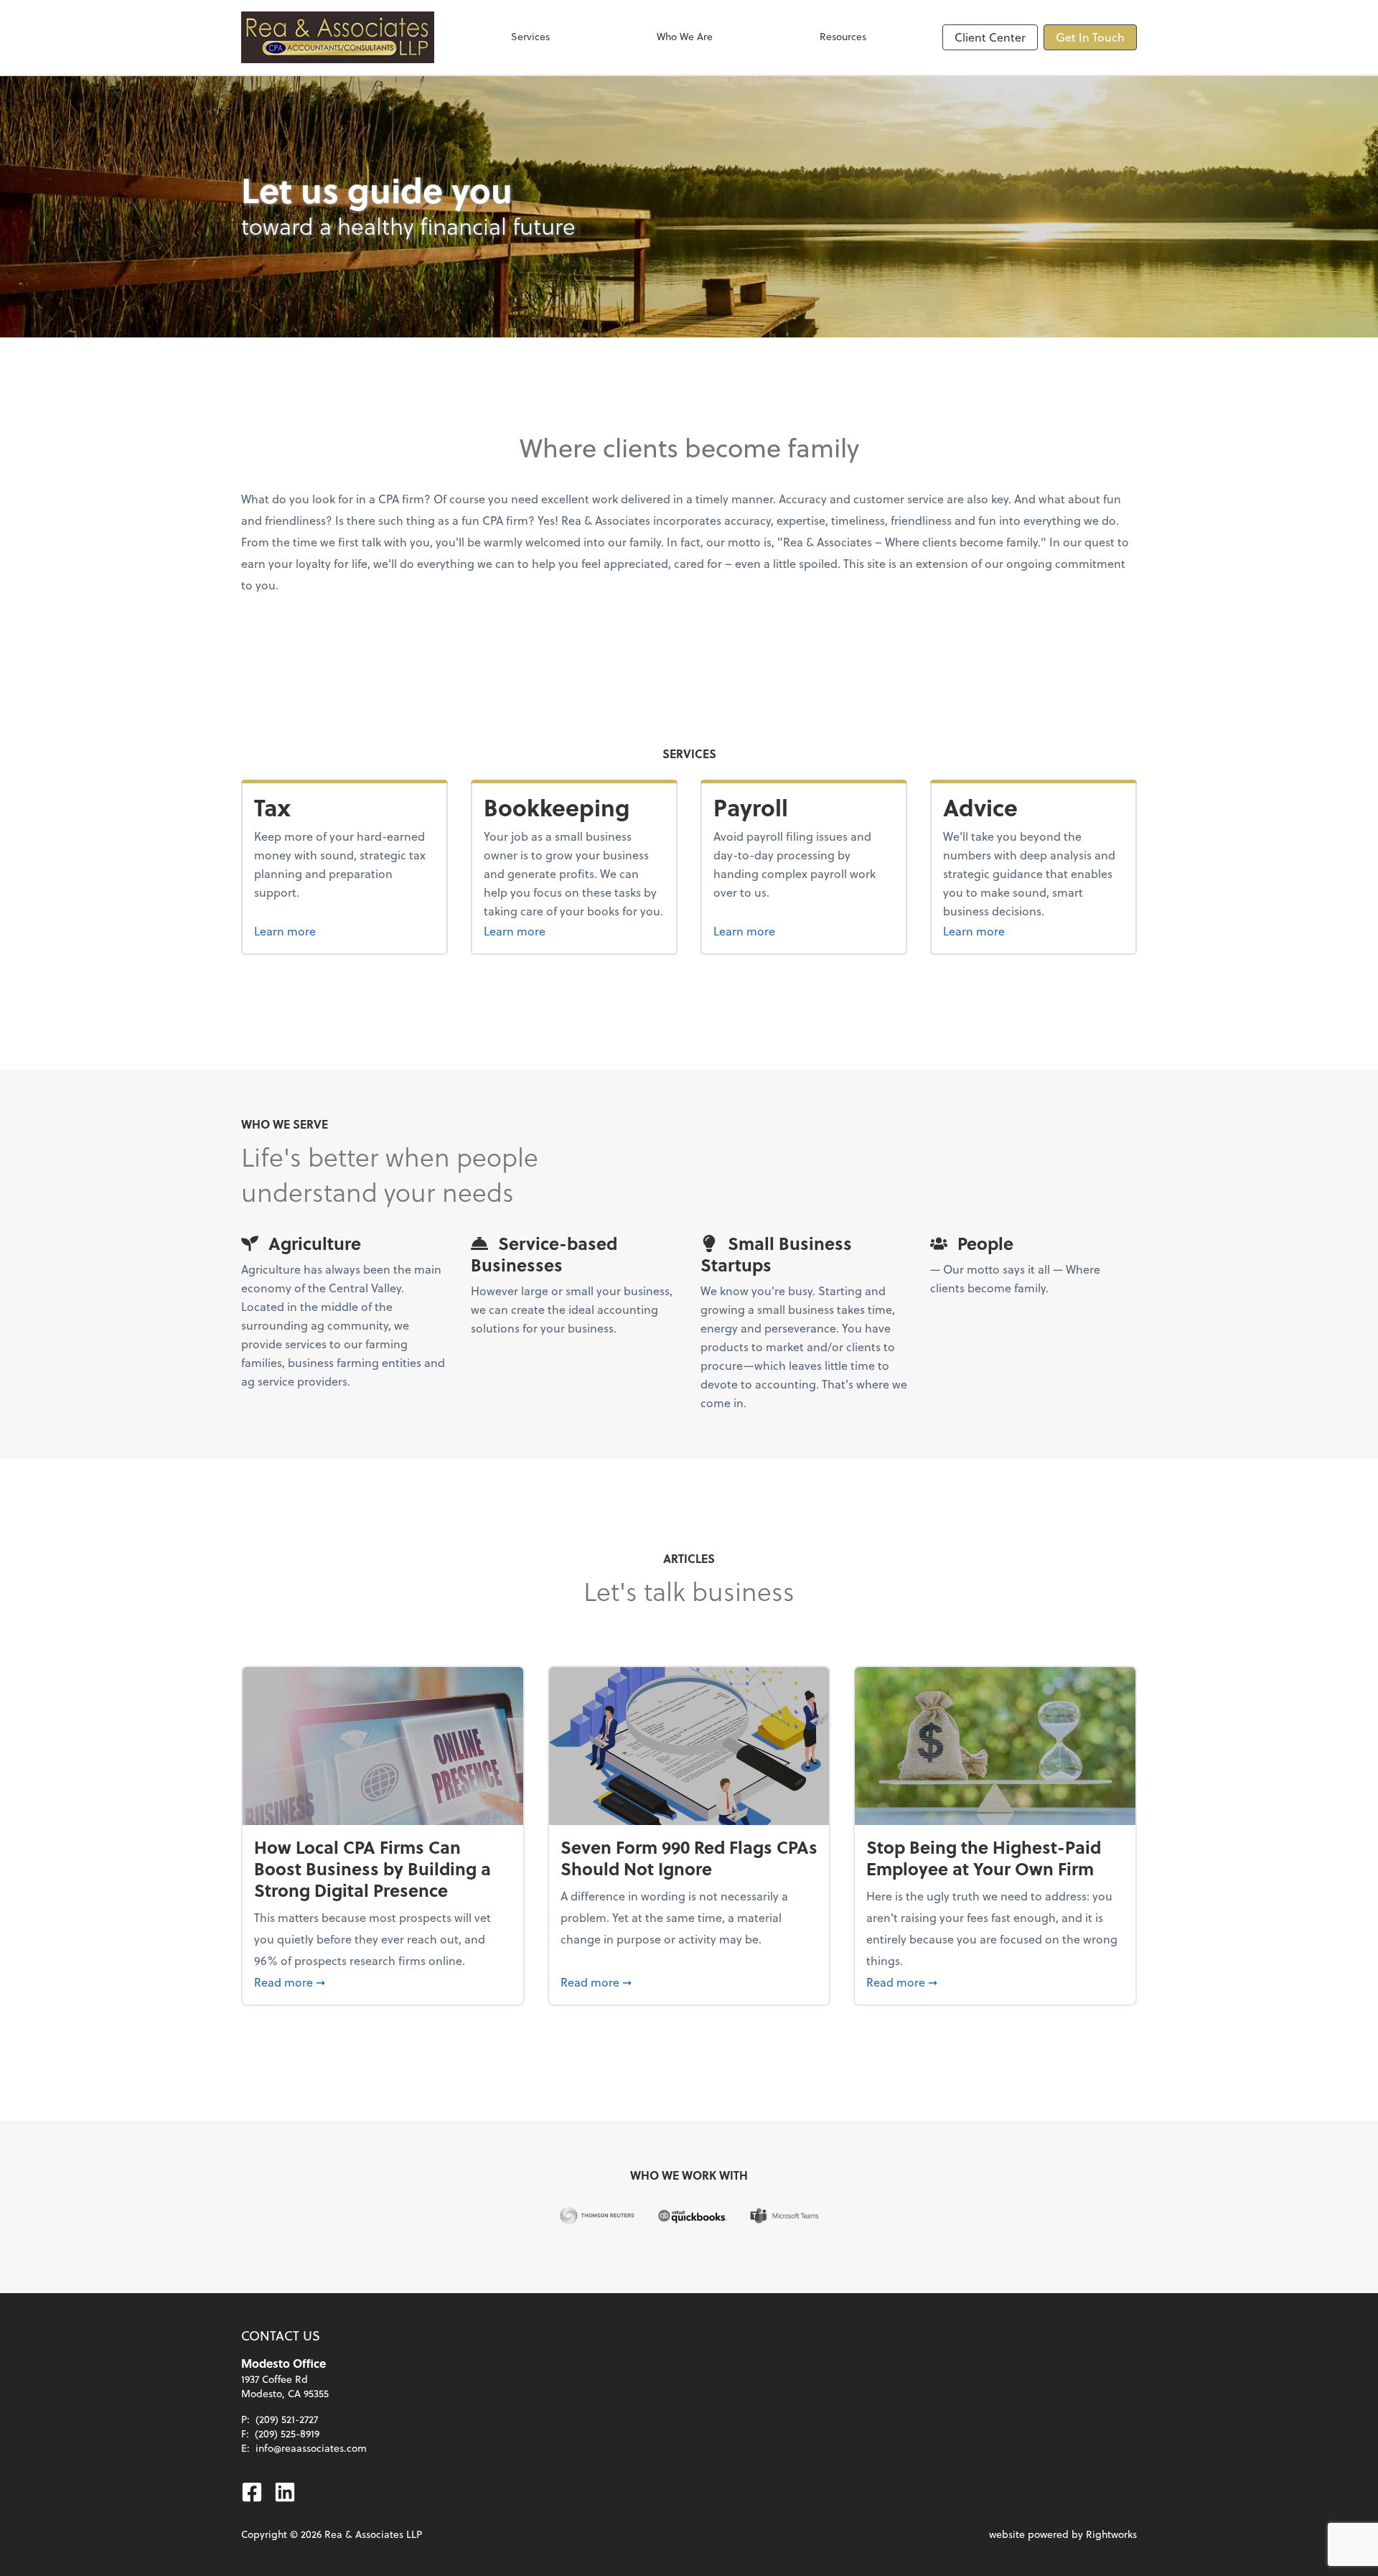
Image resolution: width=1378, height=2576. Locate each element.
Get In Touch (1090, 37)
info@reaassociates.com (311, 2448)
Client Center (990, 37)
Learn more (312, 930)
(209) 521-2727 (287, 2419)
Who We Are (685, 36)
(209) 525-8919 (287, 2433)
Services (530, 36)
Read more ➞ (383, 1982)
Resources (843, 36)
